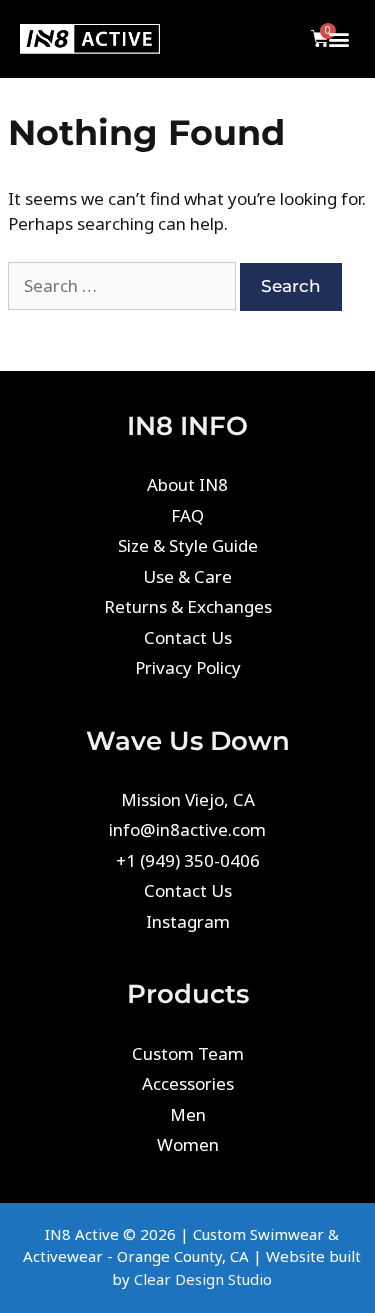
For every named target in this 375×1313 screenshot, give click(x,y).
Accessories (188, 1083)
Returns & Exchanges (188, 606)
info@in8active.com (187, 829)
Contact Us (188, 637)
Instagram (188, 921)
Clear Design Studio (203, 1279)
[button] (338, 39)
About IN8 (187, 484)
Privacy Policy (188, 667)
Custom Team (188, 1053)
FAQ (187, 515)
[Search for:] (124, 285)
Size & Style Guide (188, 545)
